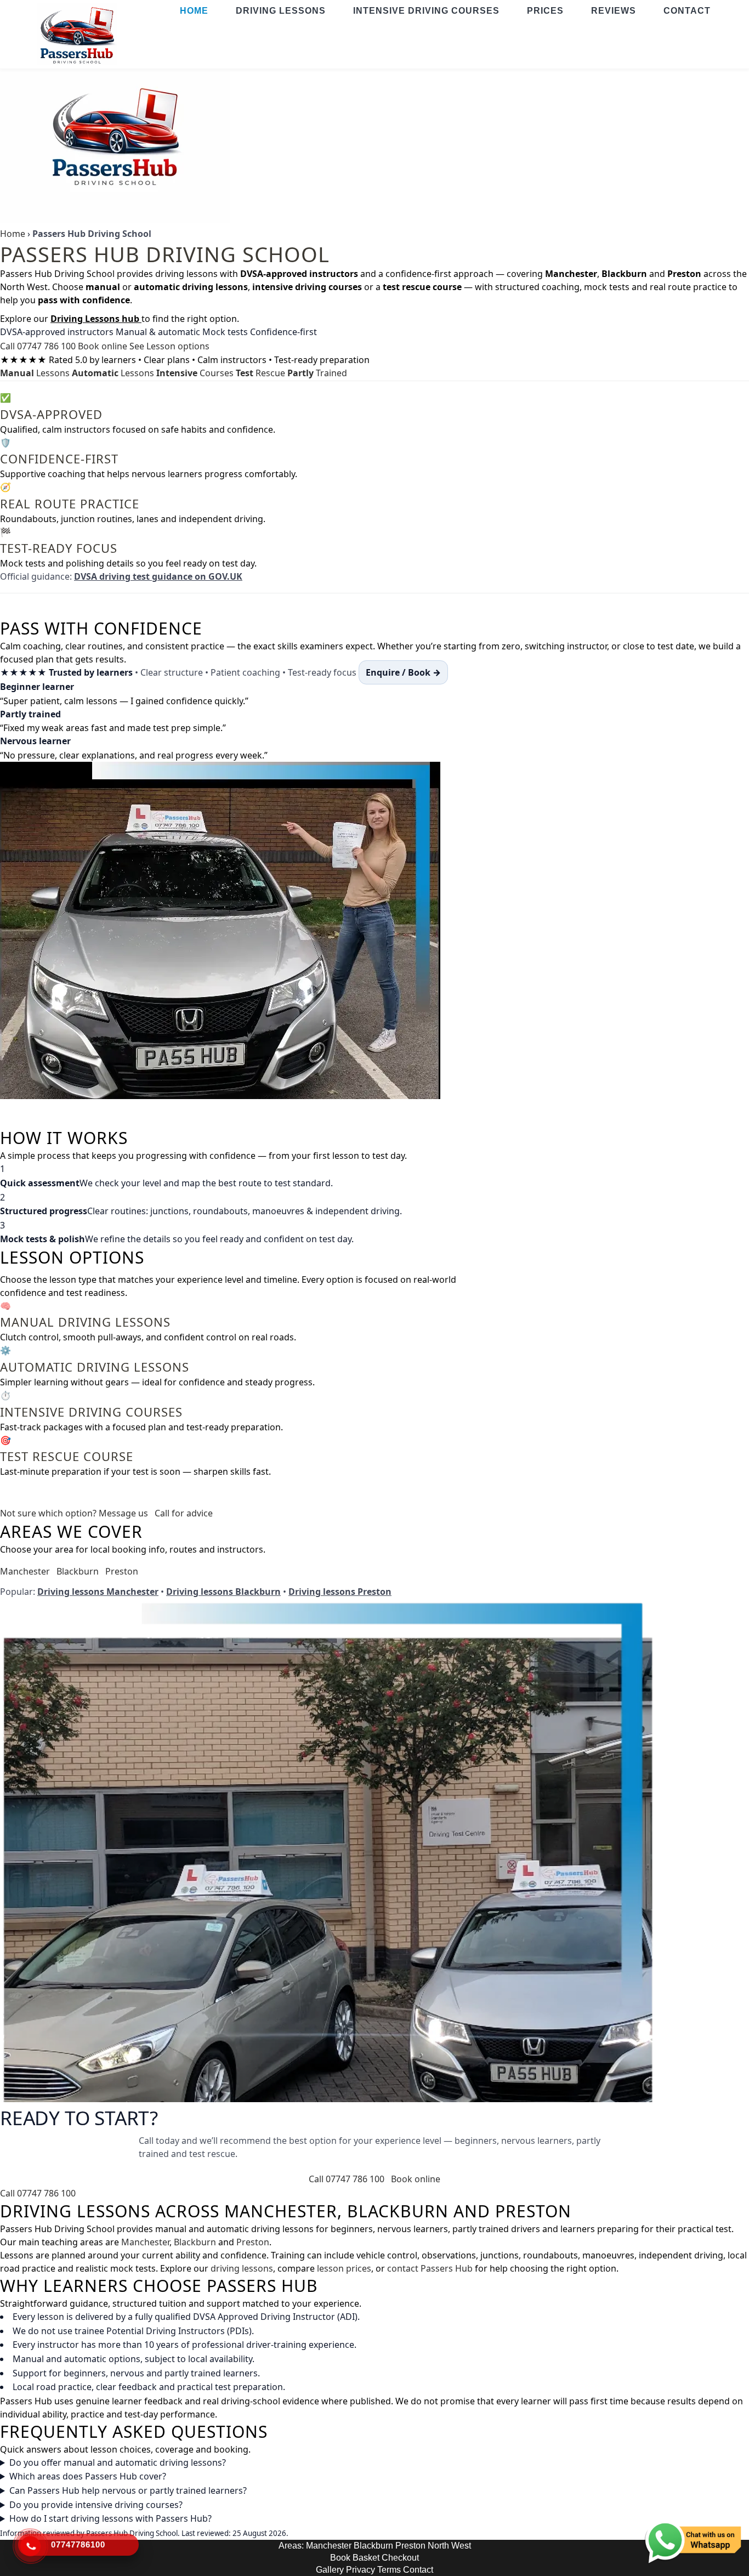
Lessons (35, 373)
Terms (389, 2570)
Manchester (25, 1571)
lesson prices (344, 2268)
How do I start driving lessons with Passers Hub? (110, 2518)
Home (13, 234)
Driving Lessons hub (96, 319)
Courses (195, 373)
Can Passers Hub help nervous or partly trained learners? (128, 2490)
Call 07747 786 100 (38, 346)
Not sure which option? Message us (74, 1513)
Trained (317, 373)
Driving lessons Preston (340, 1592)
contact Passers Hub (430, 2268)
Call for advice (184, 1513)
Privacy (361, 2570)
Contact (418, 2570)
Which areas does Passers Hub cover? (88, 2476)
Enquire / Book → (403, 672)
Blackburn (78, 1571)
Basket (366, 2558)
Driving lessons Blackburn (223, 1592)
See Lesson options (169, 346)
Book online (103, 346)
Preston (122, 1571)
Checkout (400, 2558)
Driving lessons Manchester (98, 1592)
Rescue (260, 373)
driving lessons (242, 2268)
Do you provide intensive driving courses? (96, 2505)
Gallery (330, 2570)
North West (449, 2546)
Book (340, 2558)
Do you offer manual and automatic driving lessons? (118, 2462)
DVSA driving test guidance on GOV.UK (158, 576)
